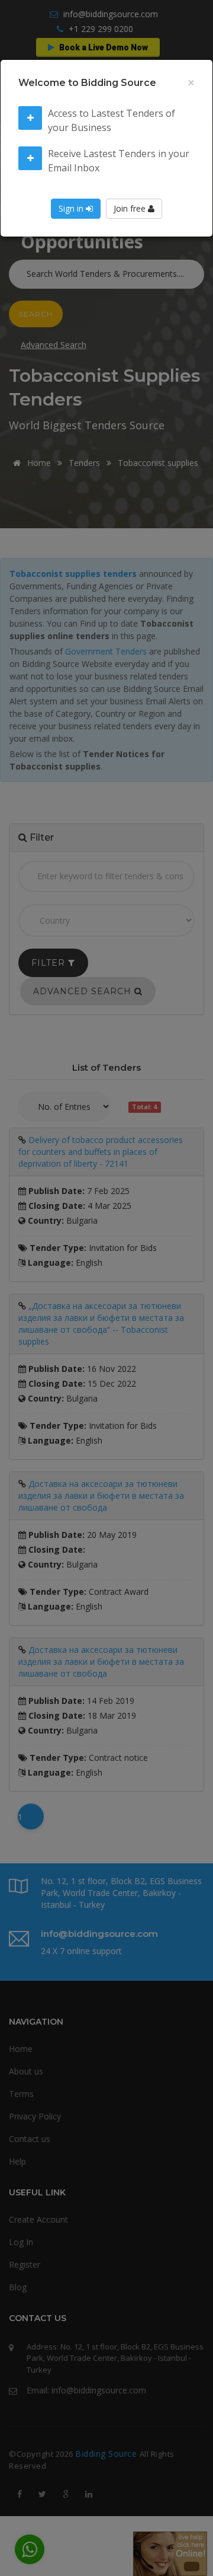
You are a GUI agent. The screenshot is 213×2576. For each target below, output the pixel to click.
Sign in (72, 208)
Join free (131, 208)
